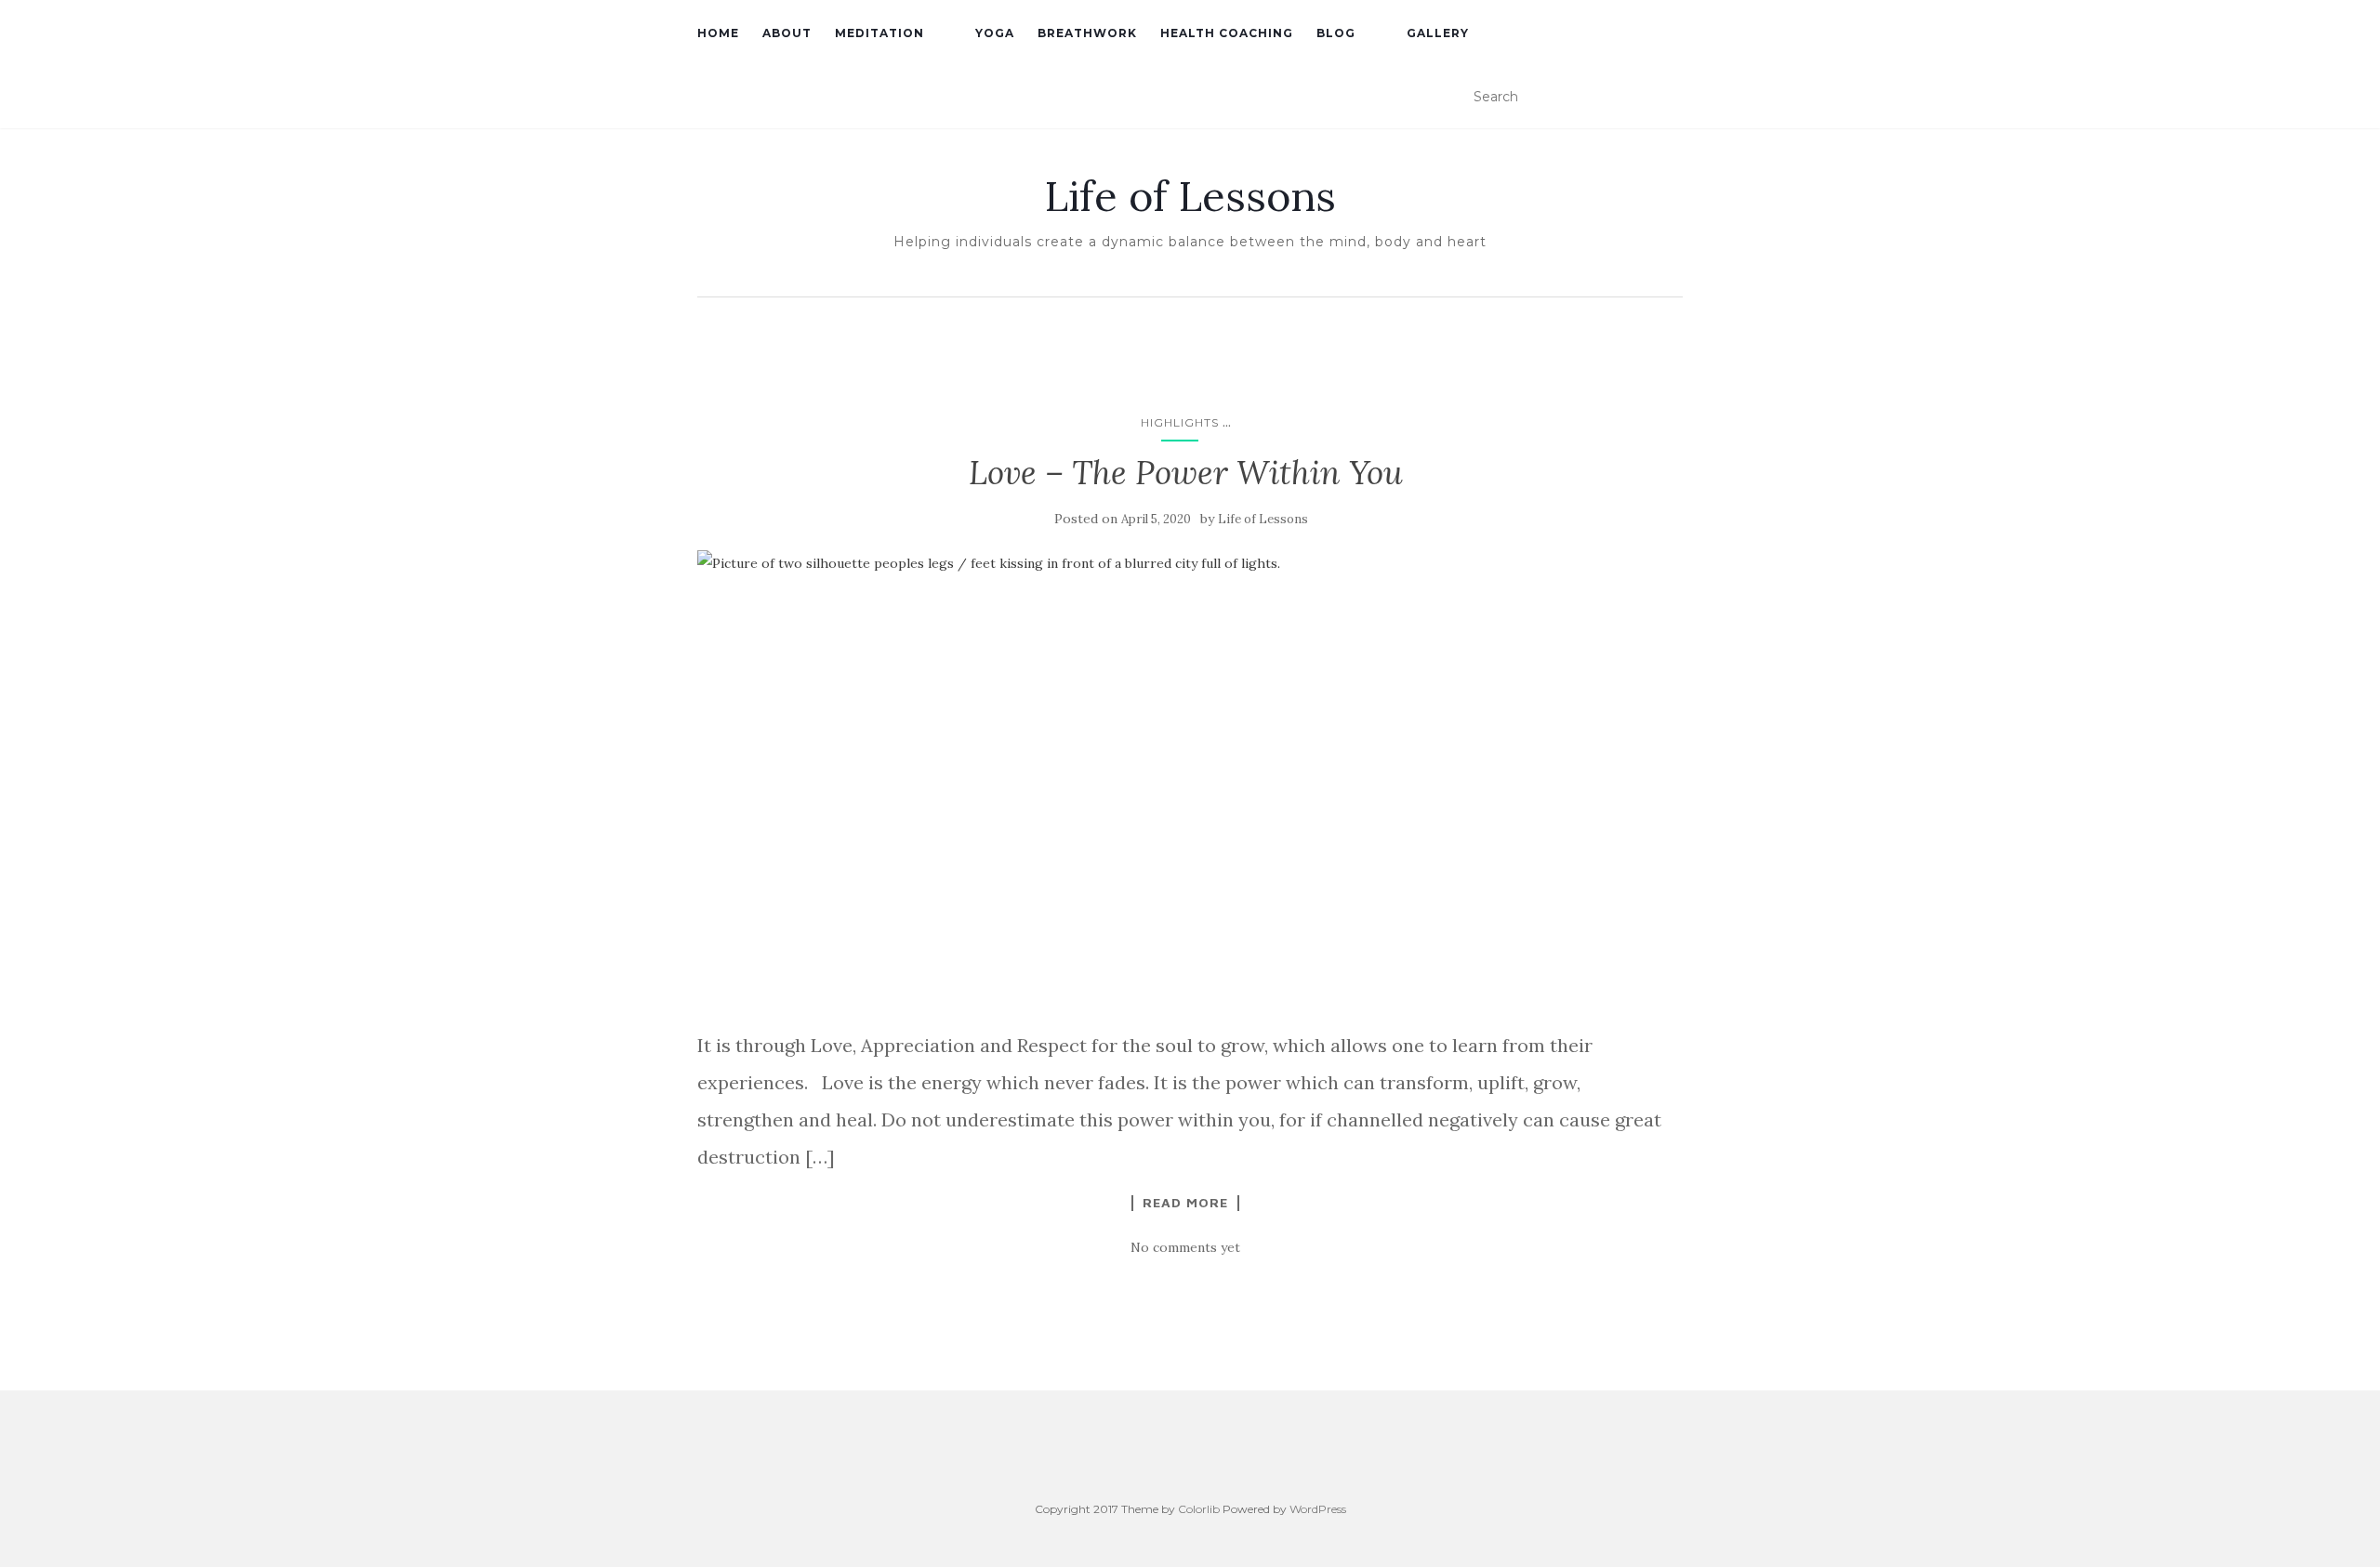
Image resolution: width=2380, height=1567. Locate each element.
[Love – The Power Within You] (1185, 780)
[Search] (1671, 98)
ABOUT (787, 33)
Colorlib (1199, 1509)
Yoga (995, 33)
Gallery (1438, 33)
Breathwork (1087, 33)
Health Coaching (1227, 33)
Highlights (1180, 422)
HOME (718, 33)
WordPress (1318, 1509)
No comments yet (1185, 1247)
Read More (1185, 1203)
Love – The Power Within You (1186, 473)
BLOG (1336, 33)
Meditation (879, 33)
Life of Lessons (1190, 196)
